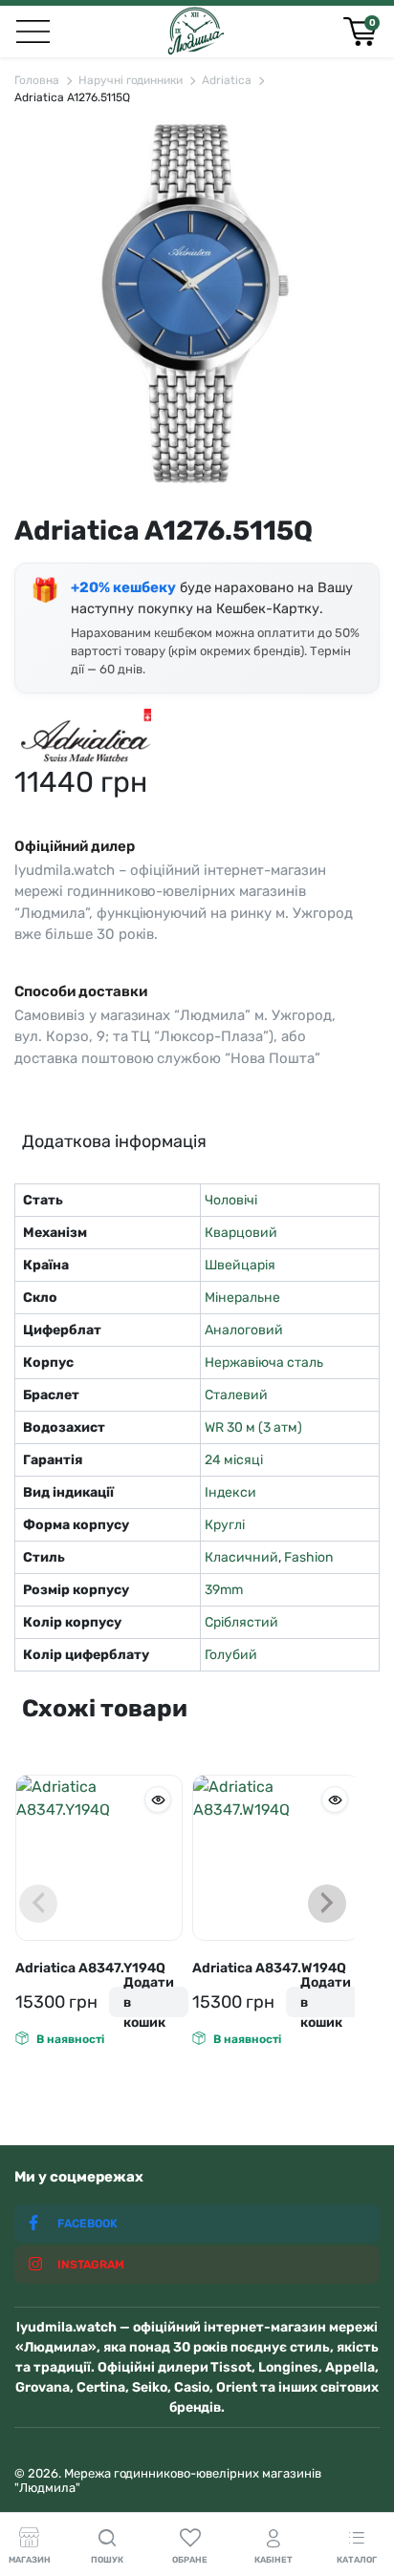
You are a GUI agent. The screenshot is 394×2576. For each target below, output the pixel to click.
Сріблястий (241, 1622)
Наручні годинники (131, 80)
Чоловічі (231, 1200)
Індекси (230, 1492)
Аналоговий (244, 1330)
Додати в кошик (149, 2002)
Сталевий (236, 1395)
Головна (37, 80)
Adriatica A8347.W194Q (269, 1968)
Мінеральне (242, 1298)
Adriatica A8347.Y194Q (90, 1968)
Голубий (231, 1655)
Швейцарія (240, 1265)
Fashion (308, 1557)
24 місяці (234, 1460)
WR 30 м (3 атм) (253, 1427)
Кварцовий (241, 1233)
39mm (224, 1590)
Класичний (241, 1557)
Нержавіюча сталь (264, 1363)
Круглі (225, 1525)
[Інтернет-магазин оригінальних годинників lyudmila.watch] (195, 32)
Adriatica (227, 80)
